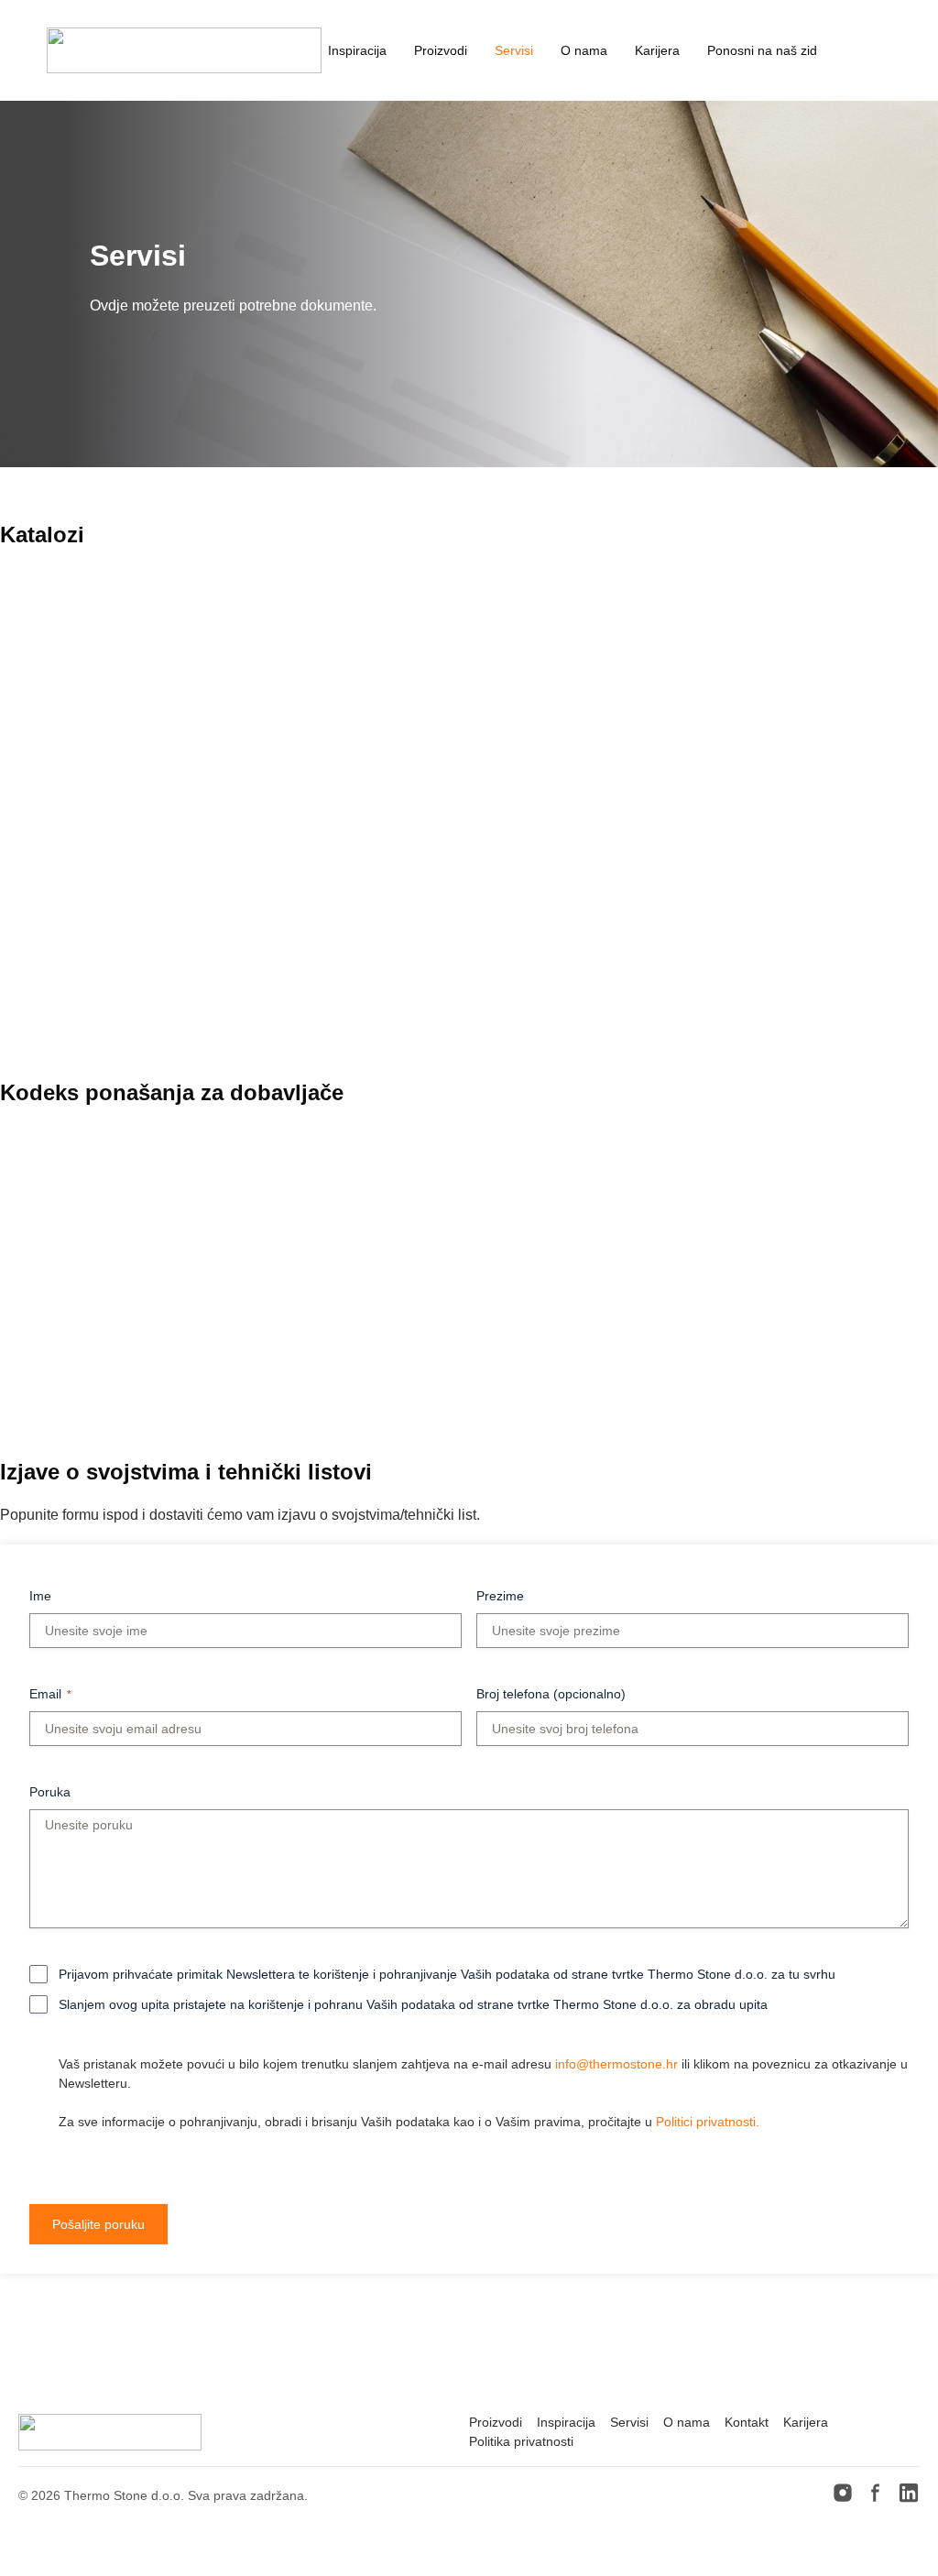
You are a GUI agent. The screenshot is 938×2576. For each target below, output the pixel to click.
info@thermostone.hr (616, 2064)
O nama (584, 50)
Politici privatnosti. (708, 2122)
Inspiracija (357, 50)
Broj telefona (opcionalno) (551, 1694)
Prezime (500, 1596)
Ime (40, 1596)
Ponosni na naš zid (762, 50)
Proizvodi (441, 50)
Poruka (50, 1792)
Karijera (657, 50)
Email (50, 1694)
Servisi (514, 50)
